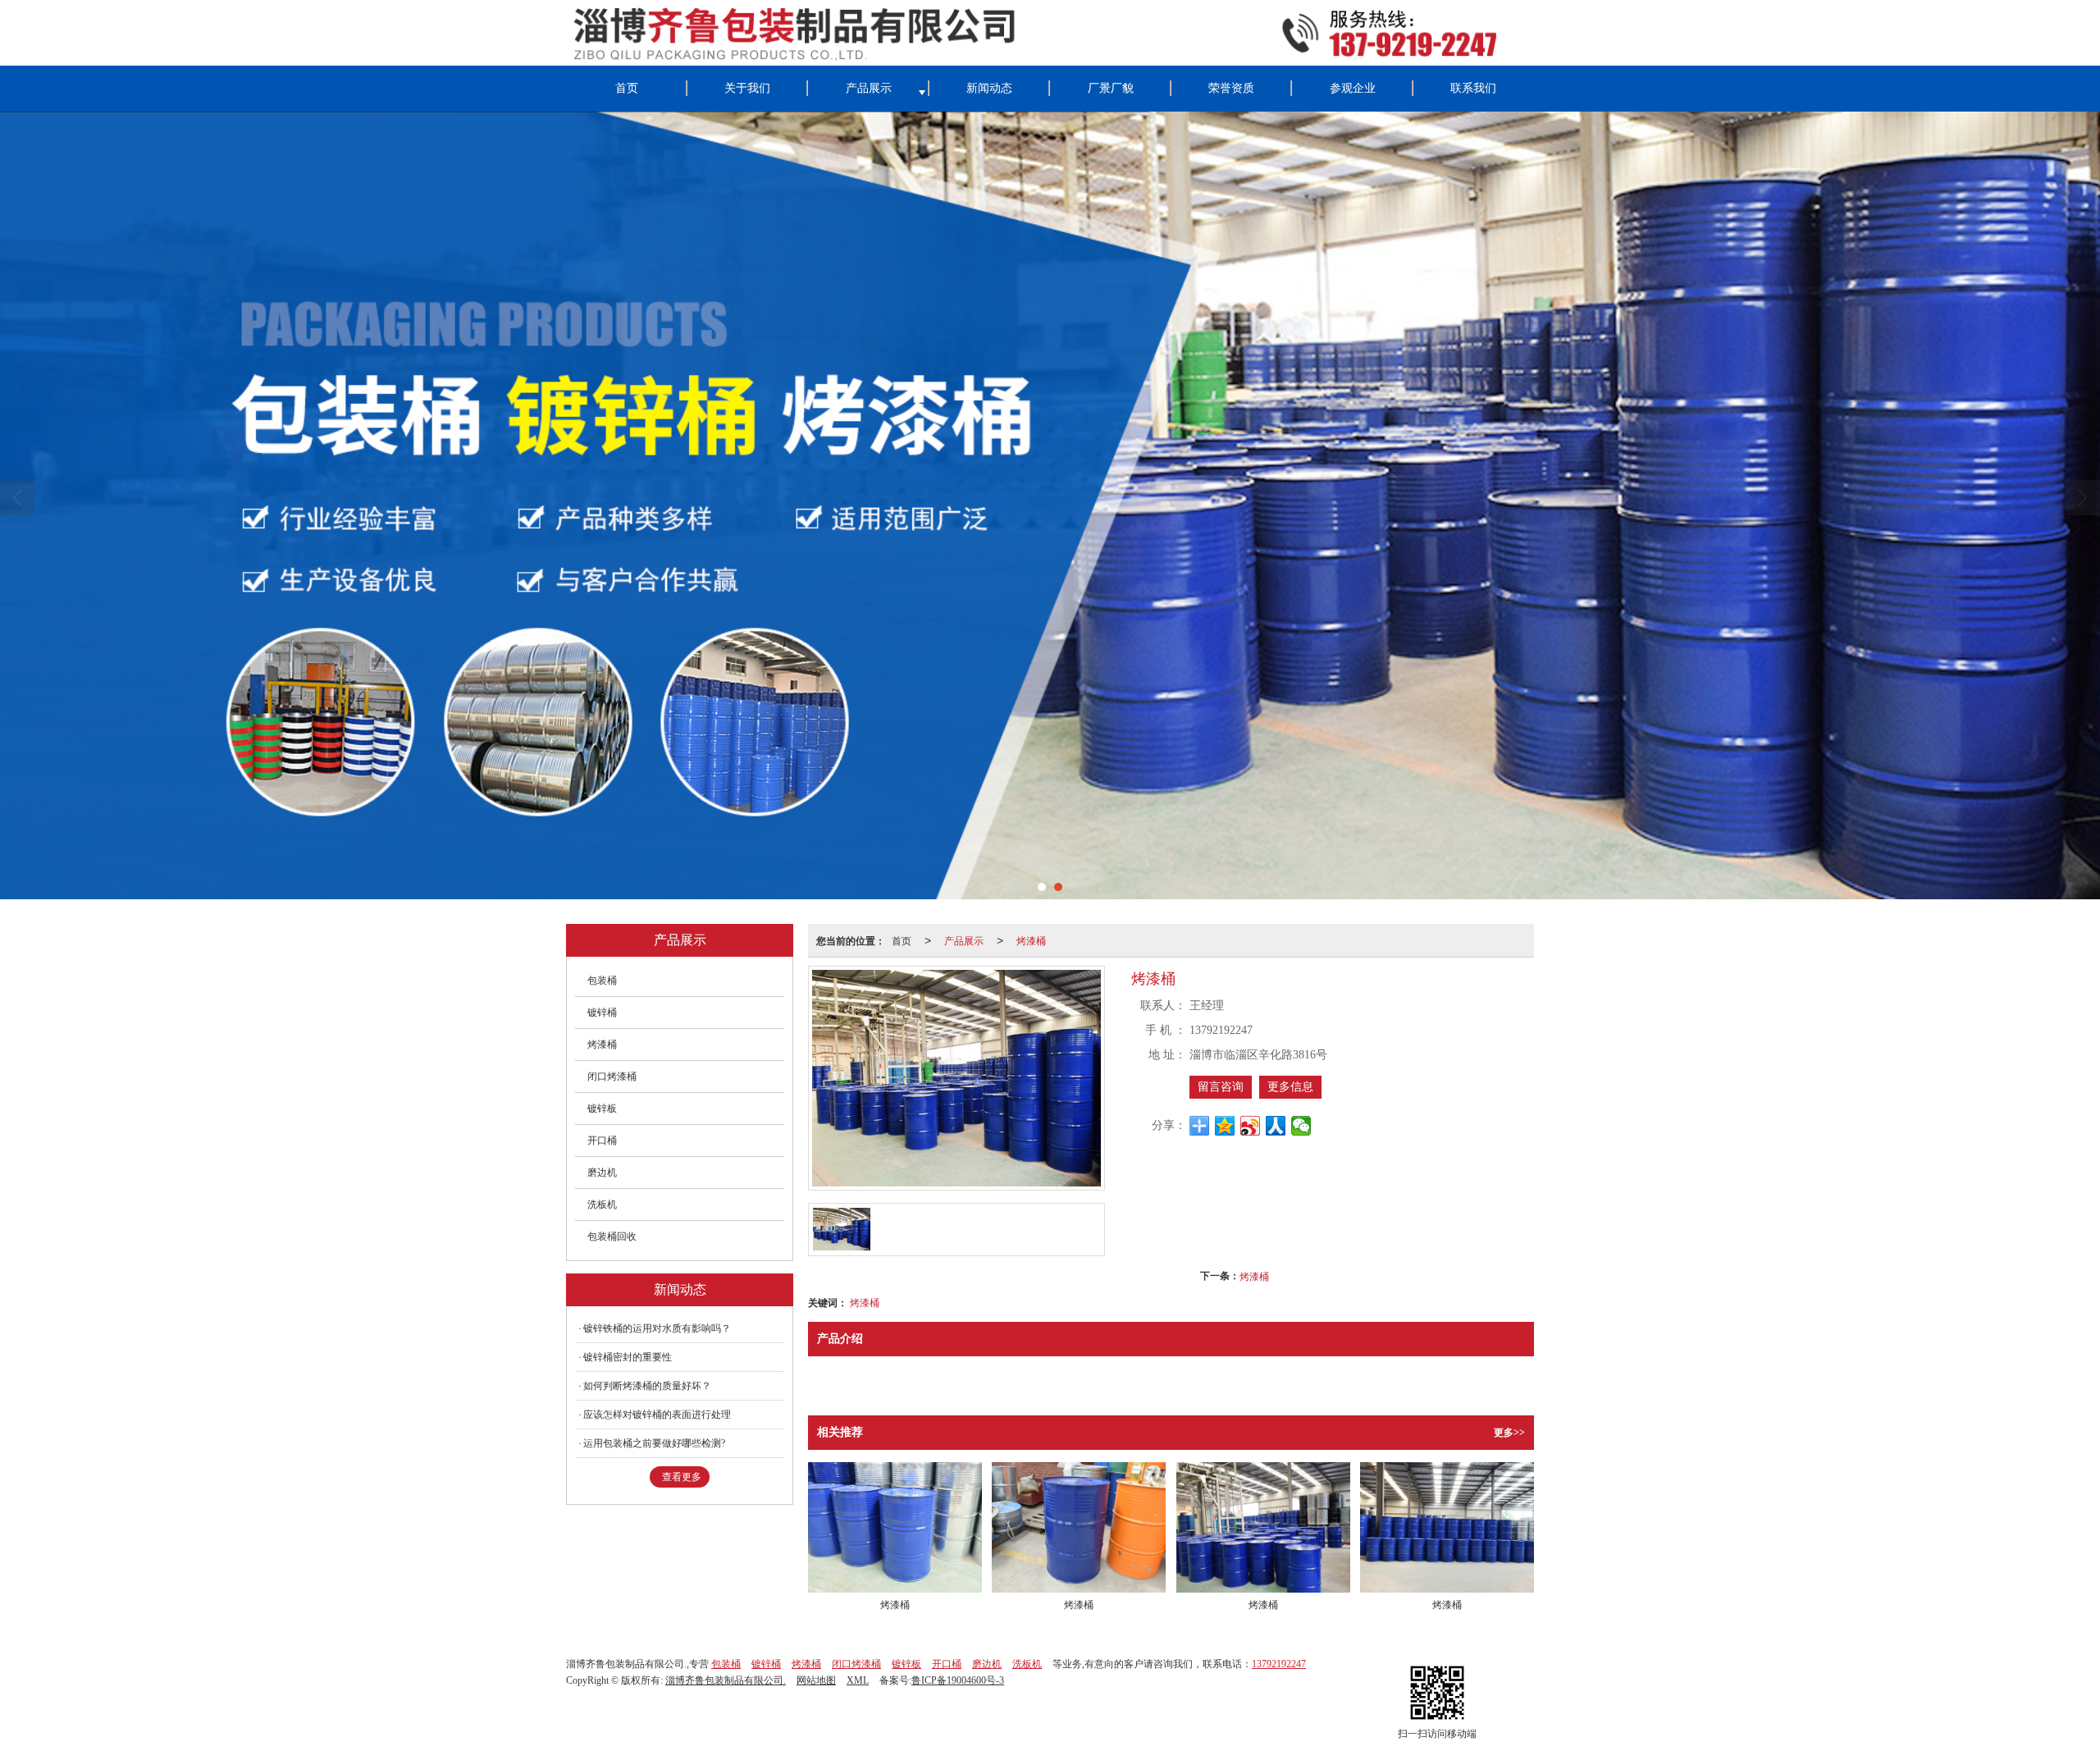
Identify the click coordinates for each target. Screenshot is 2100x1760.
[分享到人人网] (1276, 1126)
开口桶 (602, 1141)
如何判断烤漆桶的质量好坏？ (647, 1386)
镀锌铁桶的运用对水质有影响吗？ (657, 1328)
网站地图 (816, 1680)
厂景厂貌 (1111, 88)
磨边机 (602, 1173)
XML (858, 1680)
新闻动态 (989, 88)
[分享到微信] (1301, 1126)
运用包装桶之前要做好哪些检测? (654, 1443)
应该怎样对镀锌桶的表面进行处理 (657, 1415)
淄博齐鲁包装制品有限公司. (726, 1680)
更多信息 (1290, 1087)
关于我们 (747, 88)
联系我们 (1473, 88)
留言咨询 (1221, 1087)
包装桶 (602, 981)
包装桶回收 (612, 1237)
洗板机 (602, 1205)
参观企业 (1353, 88)
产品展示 (869, 88)
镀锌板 (602, 1109)
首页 (627, 88)
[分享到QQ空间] (1225, 1126)
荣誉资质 (1231, 88)
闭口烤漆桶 (612, 1077)
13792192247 (1279, 1664)
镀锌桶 (602, 1013)
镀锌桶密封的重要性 (628, 1357)
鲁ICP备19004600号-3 (958, 1680)
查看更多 (682, 1477)
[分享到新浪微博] (1251, 1126)
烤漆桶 (1031, 940)
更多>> (1509, 1433)
